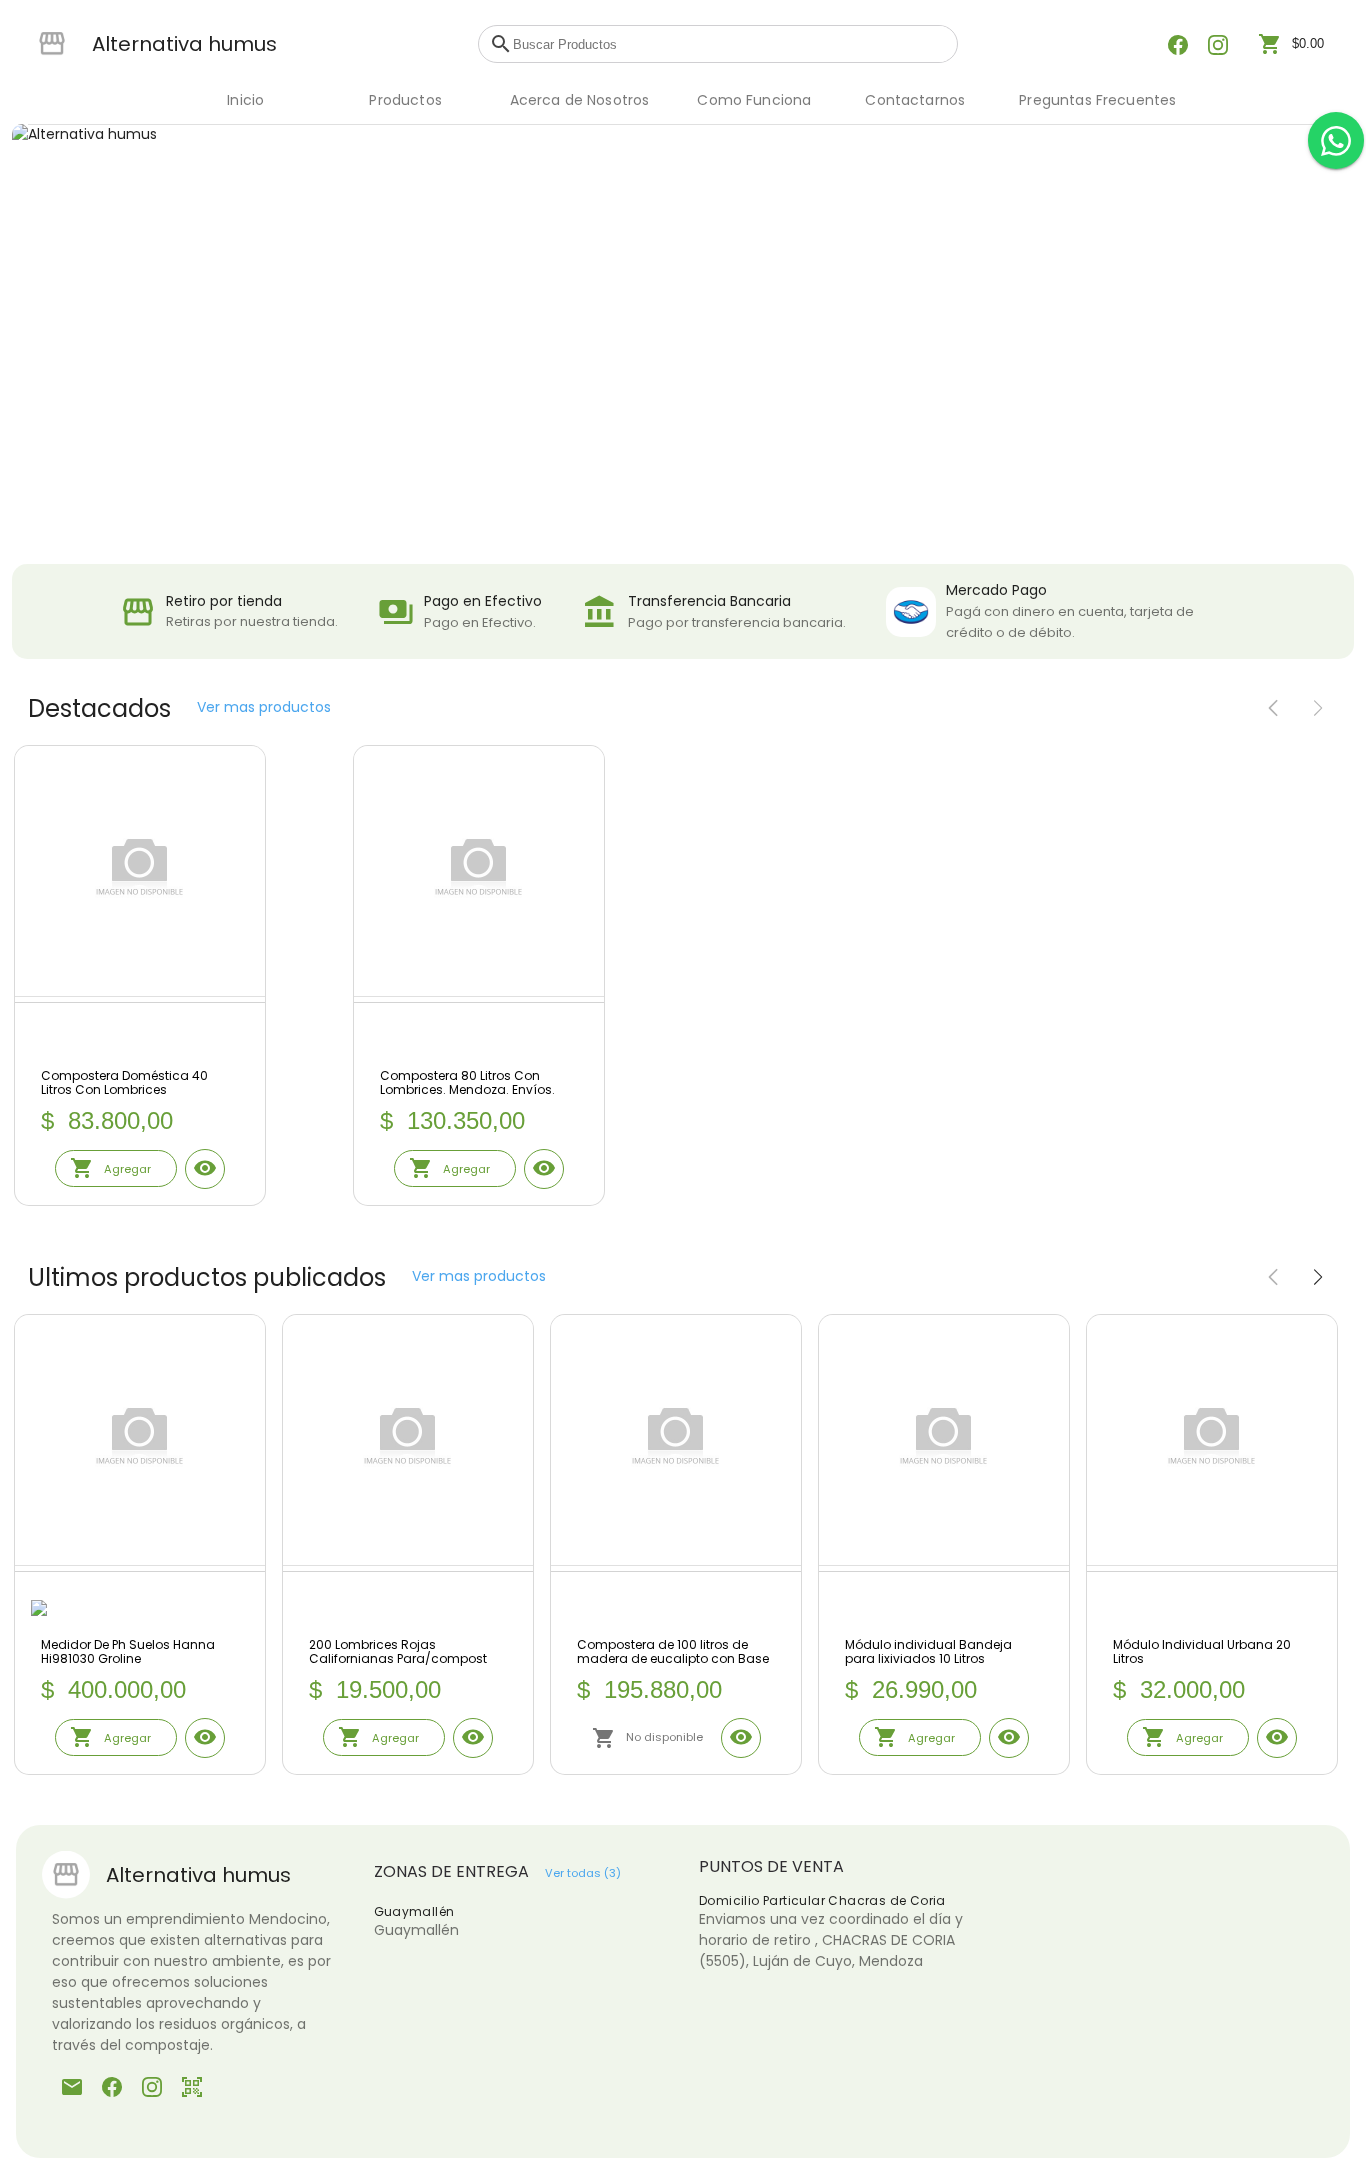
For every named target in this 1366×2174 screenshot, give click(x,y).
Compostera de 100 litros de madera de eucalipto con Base (673, 1652)
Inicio (245, 100)
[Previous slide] (1273, 709)
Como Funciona (754, 100)
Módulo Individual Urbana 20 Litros (1202, 1652)
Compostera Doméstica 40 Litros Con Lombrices (124, 1083)
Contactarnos (915, 100)
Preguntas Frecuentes (1097, 100)
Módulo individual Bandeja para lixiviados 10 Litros (928, 1652)
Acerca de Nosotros (580, 100)
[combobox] (730, 44)
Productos (405, 100)
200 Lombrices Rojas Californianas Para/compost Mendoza (398, 1652)
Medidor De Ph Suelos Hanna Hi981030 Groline (128, 1652)
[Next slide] (1318, 709)
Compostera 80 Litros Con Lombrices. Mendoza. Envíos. (467, 1083)
